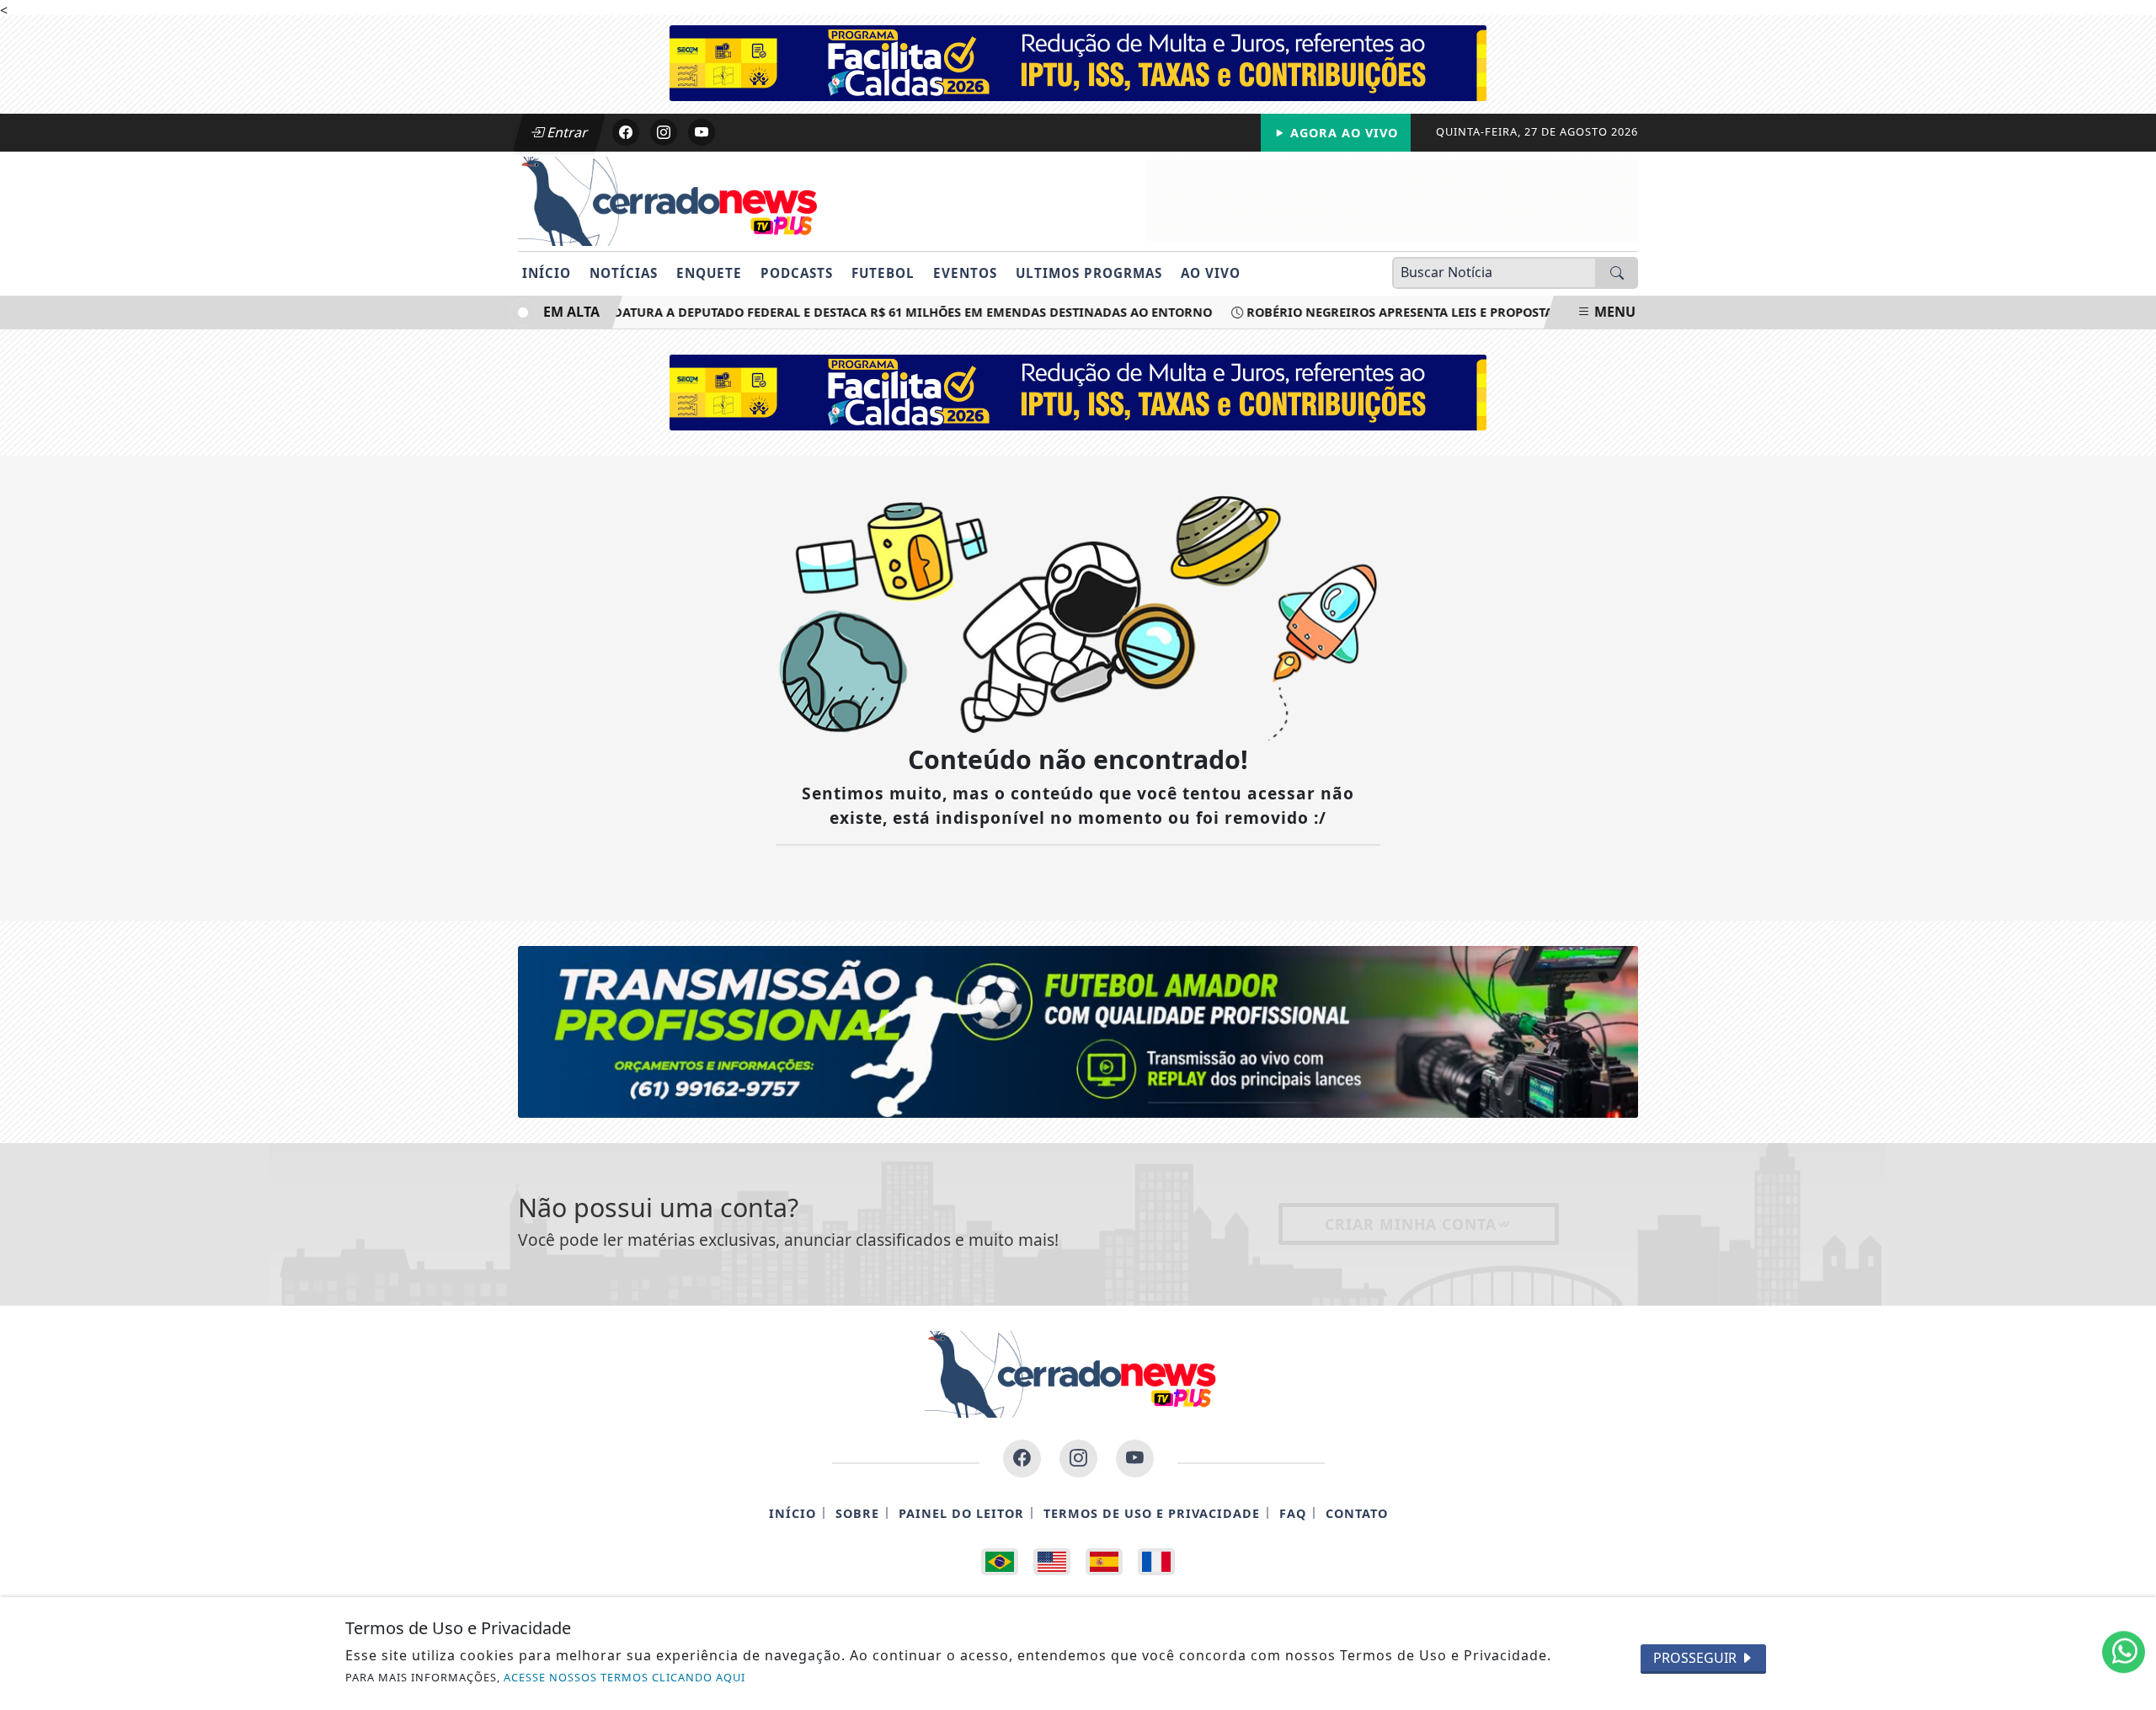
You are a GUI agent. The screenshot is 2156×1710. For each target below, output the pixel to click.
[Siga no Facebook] (626, 132)
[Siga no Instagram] (664, 132)
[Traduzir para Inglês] (1052, 1562)
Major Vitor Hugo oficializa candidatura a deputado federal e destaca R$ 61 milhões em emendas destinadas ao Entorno (768, 312)
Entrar (566, 132)
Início (547, 273)
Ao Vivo (1211, 273)
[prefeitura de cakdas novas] (1078, 61)
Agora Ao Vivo (1342, 133)
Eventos (965, 273)
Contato (1357, 1513)
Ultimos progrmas (1089, 273)
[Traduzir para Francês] (1156, 1562)
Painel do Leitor (961, 1513)
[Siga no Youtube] (702, 132)
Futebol (883, 273)
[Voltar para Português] (1000, 1562)
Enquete (709, 273)
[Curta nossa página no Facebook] (1022, 1459)
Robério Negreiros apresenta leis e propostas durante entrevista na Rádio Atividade (1515, 312)
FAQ (1293, 1513)
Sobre (857, 1513)
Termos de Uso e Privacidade (1152, 1513)
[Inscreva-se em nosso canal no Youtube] (1135, 1459)
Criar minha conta (1411, 1224)
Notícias (624, 273)
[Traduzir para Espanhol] (1104, 1562)
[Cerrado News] (676, 200)
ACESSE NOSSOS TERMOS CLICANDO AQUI (624, 1677)
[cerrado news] (1373, 199)
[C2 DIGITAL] (1078, 1030)
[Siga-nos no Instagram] (1078, 1459)
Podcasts (797, 273)
